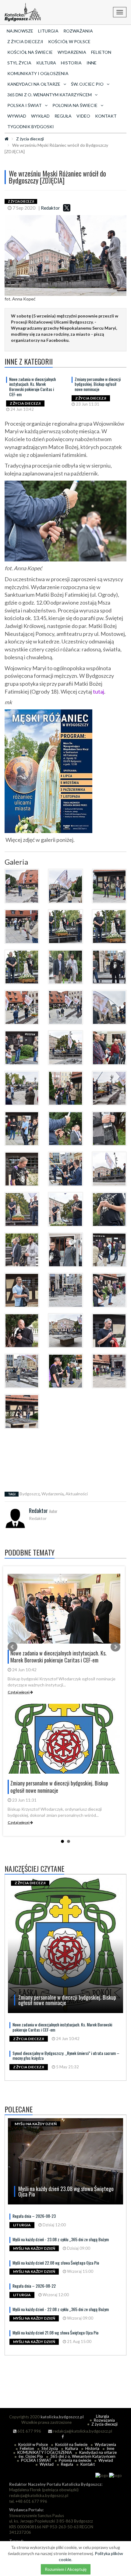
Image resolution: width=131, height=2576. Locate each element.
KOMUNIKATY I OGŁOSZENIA (38, 73)
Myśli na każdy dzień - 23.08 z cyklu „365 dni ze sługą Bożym (61, 2239)
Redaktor (50, 208)
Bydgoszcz (30, 1494)
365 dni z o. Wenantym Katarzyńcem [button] (50, 95)
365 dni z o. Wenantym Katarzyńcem (83, 2456)
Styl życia (19, 63)
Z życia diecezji (25, 41)
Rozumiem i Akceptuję (66, 2569)
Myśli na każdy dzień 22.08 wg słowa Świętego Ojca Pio (56, 2263)
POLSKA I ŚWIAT (36, 2460)
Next (115, 1647)
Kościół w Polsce (69, 41)
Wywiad (17, 116)
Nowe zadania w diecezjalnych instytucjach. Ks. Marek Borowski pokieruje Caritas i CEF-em (32, 387)
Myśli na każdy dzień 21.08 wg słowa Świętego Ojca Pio (55, 2332)
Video (83, 116)
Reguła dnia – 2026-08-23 (34, 2216)
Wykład (40, 116)
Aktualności (77, 1494)
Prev (12, 1647)
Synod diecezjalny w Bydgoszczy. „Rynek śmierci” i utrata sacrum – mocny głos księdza (66, 2056)
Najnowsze (20, 31)
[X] (67, 208)
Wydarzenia (72, 52)
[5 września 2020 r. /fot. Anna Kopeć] (22, 886)
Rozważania (78, 31)
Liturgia (48, 31)
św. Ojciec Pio (31, 2456)
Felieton (101, 52)
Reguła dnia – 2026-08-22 (34, 2286)
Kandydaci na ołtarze (98, 2452)
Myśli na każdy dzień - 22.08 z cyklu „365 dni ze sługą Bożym (61, 2309)
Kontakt (106, 116)
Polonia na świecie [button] (75, 105)
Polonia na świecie (75, 2460)
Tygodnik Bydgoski (31, 127)
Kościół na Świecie (30, 52)
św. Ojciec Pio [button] (87, 84)
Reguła (63, 116)
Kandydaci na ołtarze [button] (34, 84)
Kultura (46, 63)
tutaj (99, 691)
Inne (92, 63)
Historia (71, 63)
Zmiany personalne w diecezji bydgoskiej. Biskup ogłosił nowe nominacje (98, 384)
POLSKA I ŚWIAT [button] (25, 105)
